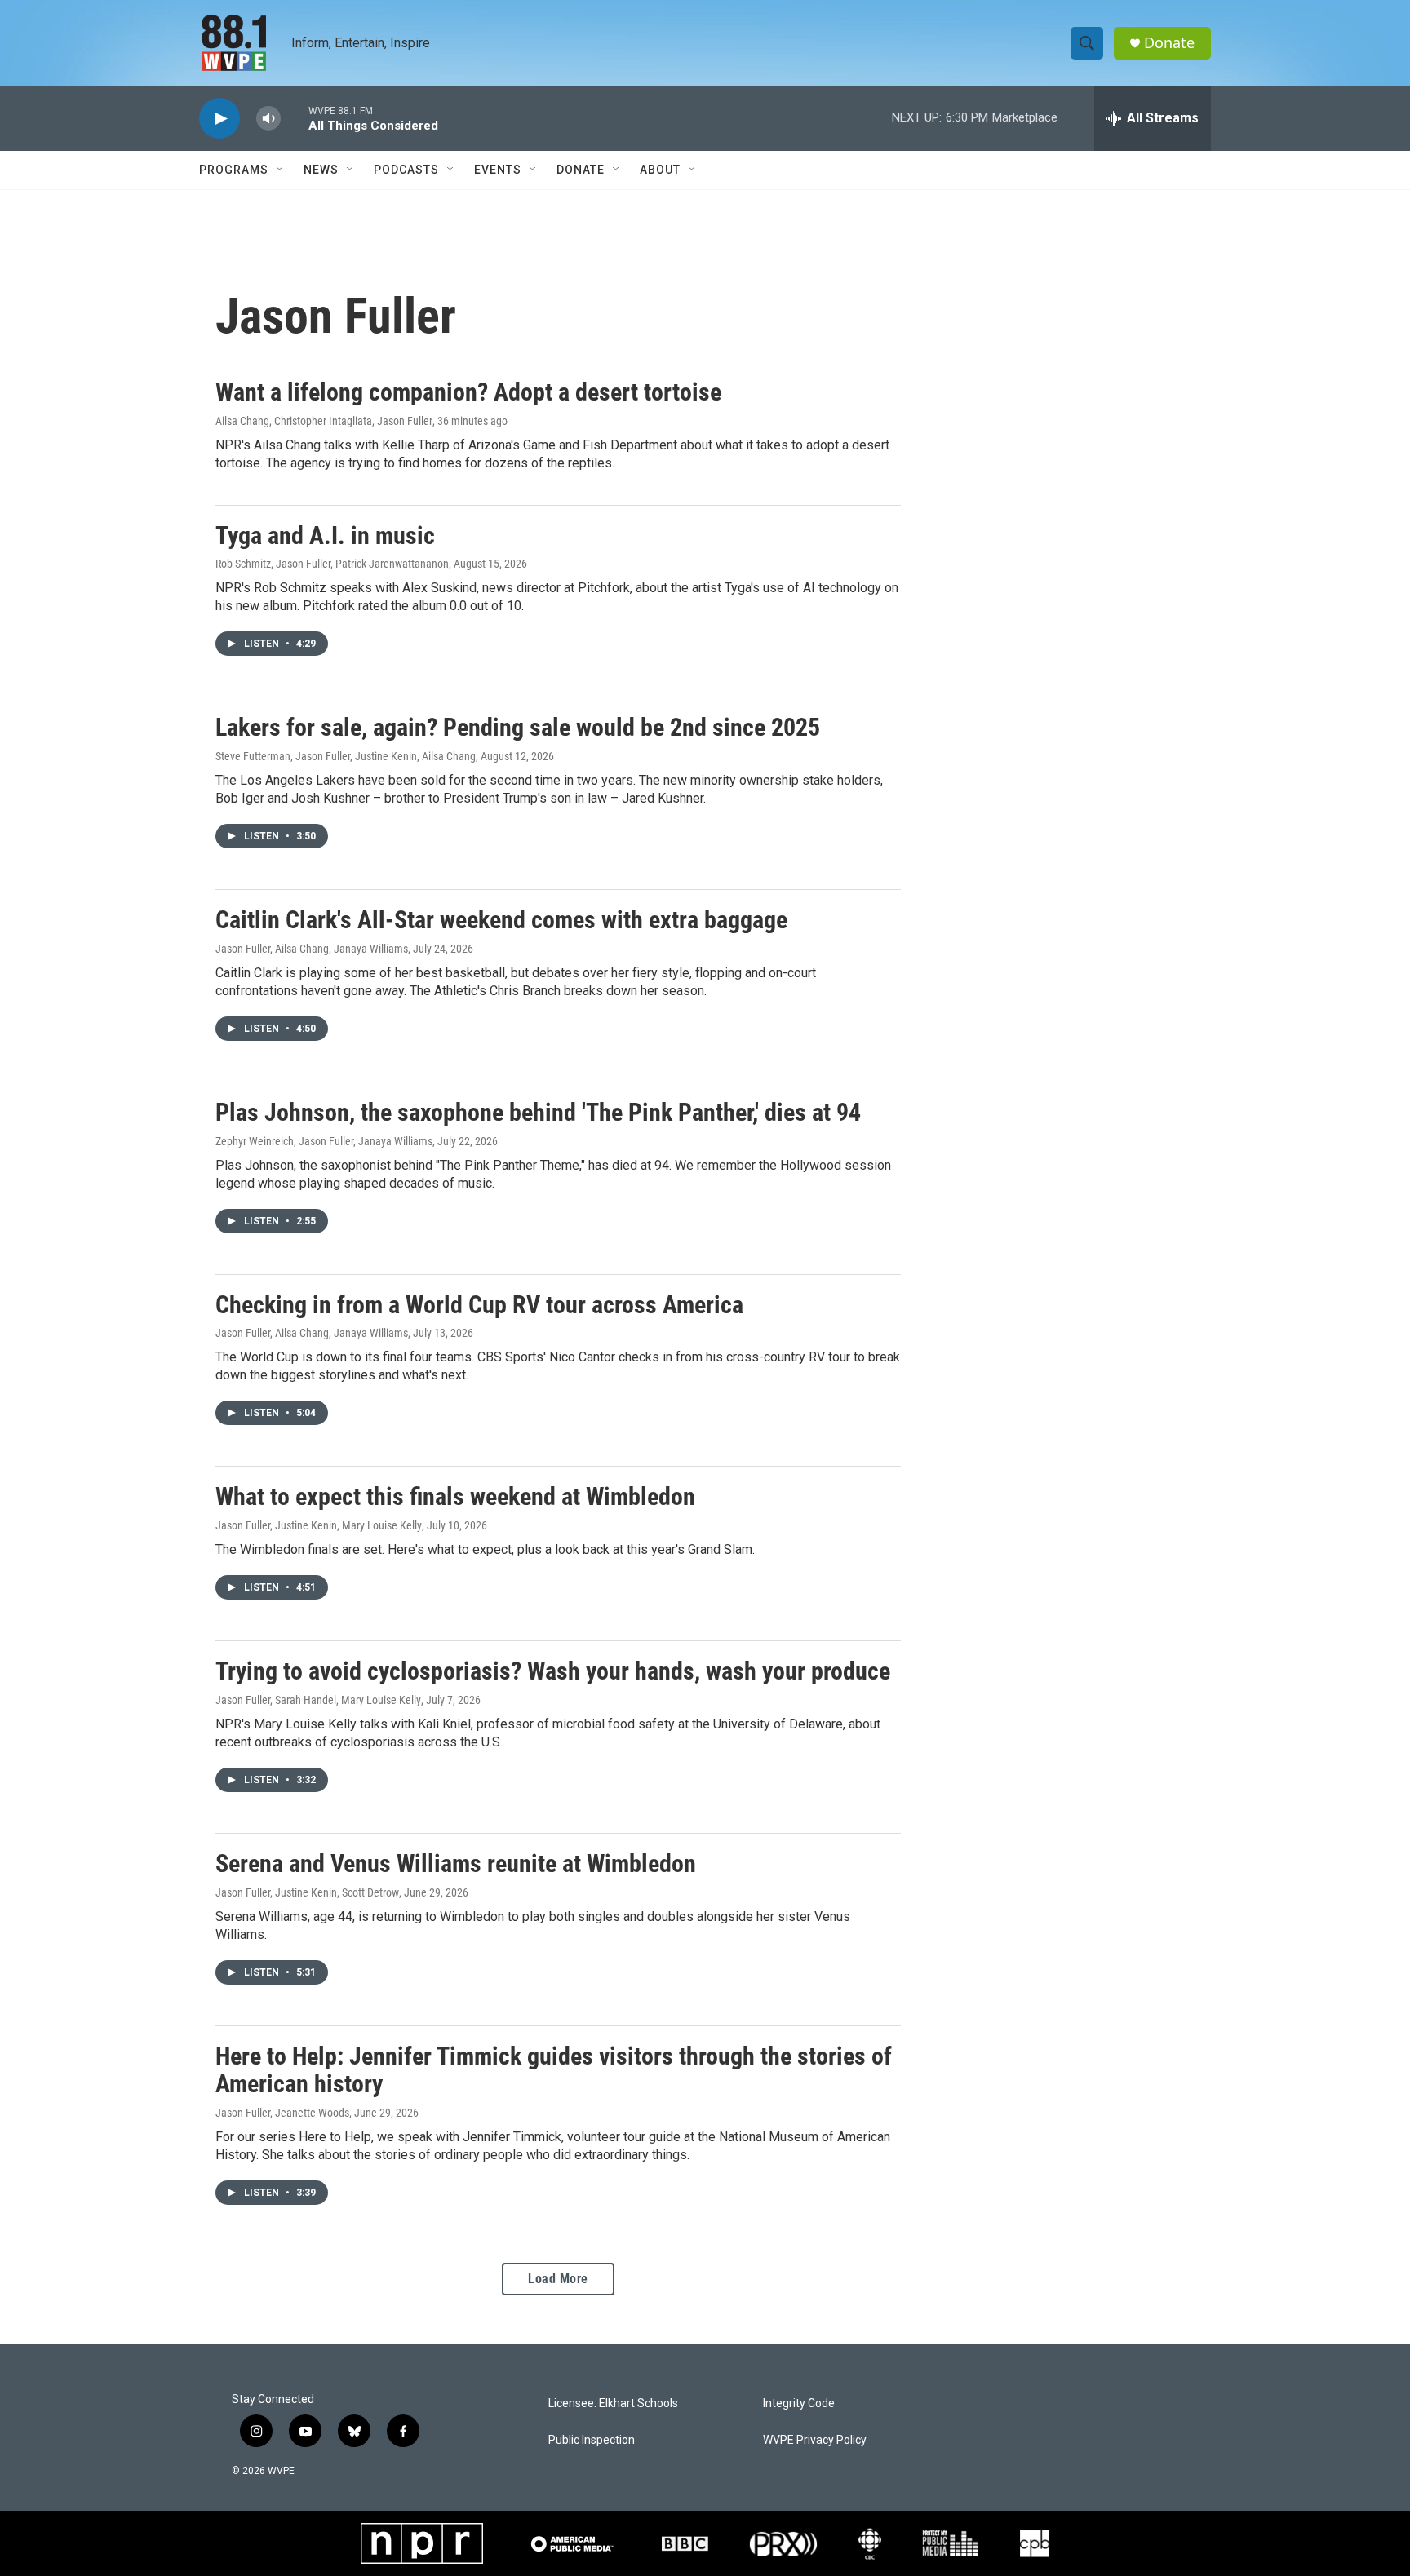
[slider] (295, 118)
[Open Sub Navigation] (281, 170)
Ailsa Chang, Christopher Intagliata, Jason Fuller (324, 421)
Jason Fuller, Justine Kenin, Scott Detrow (307, 1892)
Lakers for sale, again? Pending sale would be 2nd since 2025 (518, 727)
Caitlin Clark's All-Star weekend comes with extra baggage (501, 920)
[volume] (268, 119)
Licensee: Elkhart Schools (613, 2403)
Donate (1169, 43)
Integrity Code (799, 2403)
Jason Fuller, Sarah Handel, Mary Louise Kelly (318, 1700)
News (321, 170)
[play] (219, 119)
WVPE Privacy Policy (815, 2440)
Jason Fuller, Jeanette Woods (282, 2113)
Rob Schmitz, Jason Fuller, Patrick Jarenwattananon (332, 564)
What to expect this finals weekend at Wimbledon (455, 1496)
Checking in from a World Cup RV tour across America (479, 1305)
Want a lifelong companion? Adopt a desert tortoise (468, 392)
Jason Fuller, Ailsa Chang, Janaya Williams (312, 949)
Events (498, 170)
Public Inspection (592, 2440)
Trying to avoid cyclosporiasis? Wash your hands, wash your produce (553, 1671)
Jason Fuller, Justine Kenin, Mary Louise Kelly (319, 1525)
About (660, 170)
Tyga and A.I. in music (325, 536)
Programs (234, 170)
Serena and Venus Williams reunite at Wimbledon (456, 1863)
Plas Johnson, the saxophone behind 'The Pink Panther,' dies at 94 (538, 1112)
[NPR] (422, 2543)
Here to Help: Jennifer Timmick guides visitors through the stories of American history (554, 2070)
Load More (558, 2279)
